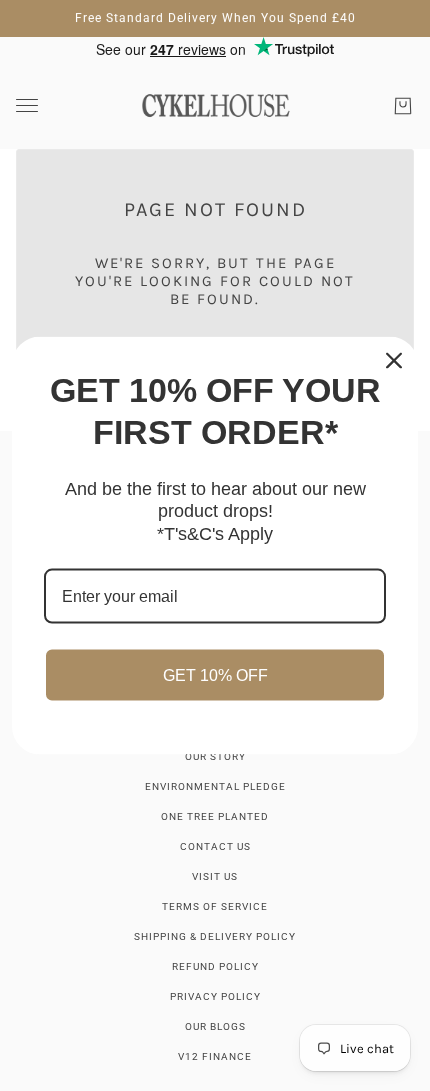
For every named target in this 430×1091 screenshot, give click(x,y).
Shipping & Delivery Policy (215, 936)
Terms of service (215, 906)
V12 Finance (215, 1056)
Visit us (215, 876)
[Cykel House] (215, 105)
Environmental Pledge (215, 786)
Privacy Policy (215, 996)
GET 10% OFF (215, 675)
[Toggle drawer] (27, 105)
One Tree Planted (215, 816)
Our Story (215, 756)
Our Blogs (215, 1026)
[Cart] (403, 106)
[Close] (394, 360)
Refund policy (215, 966)
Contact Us (215, 846)
